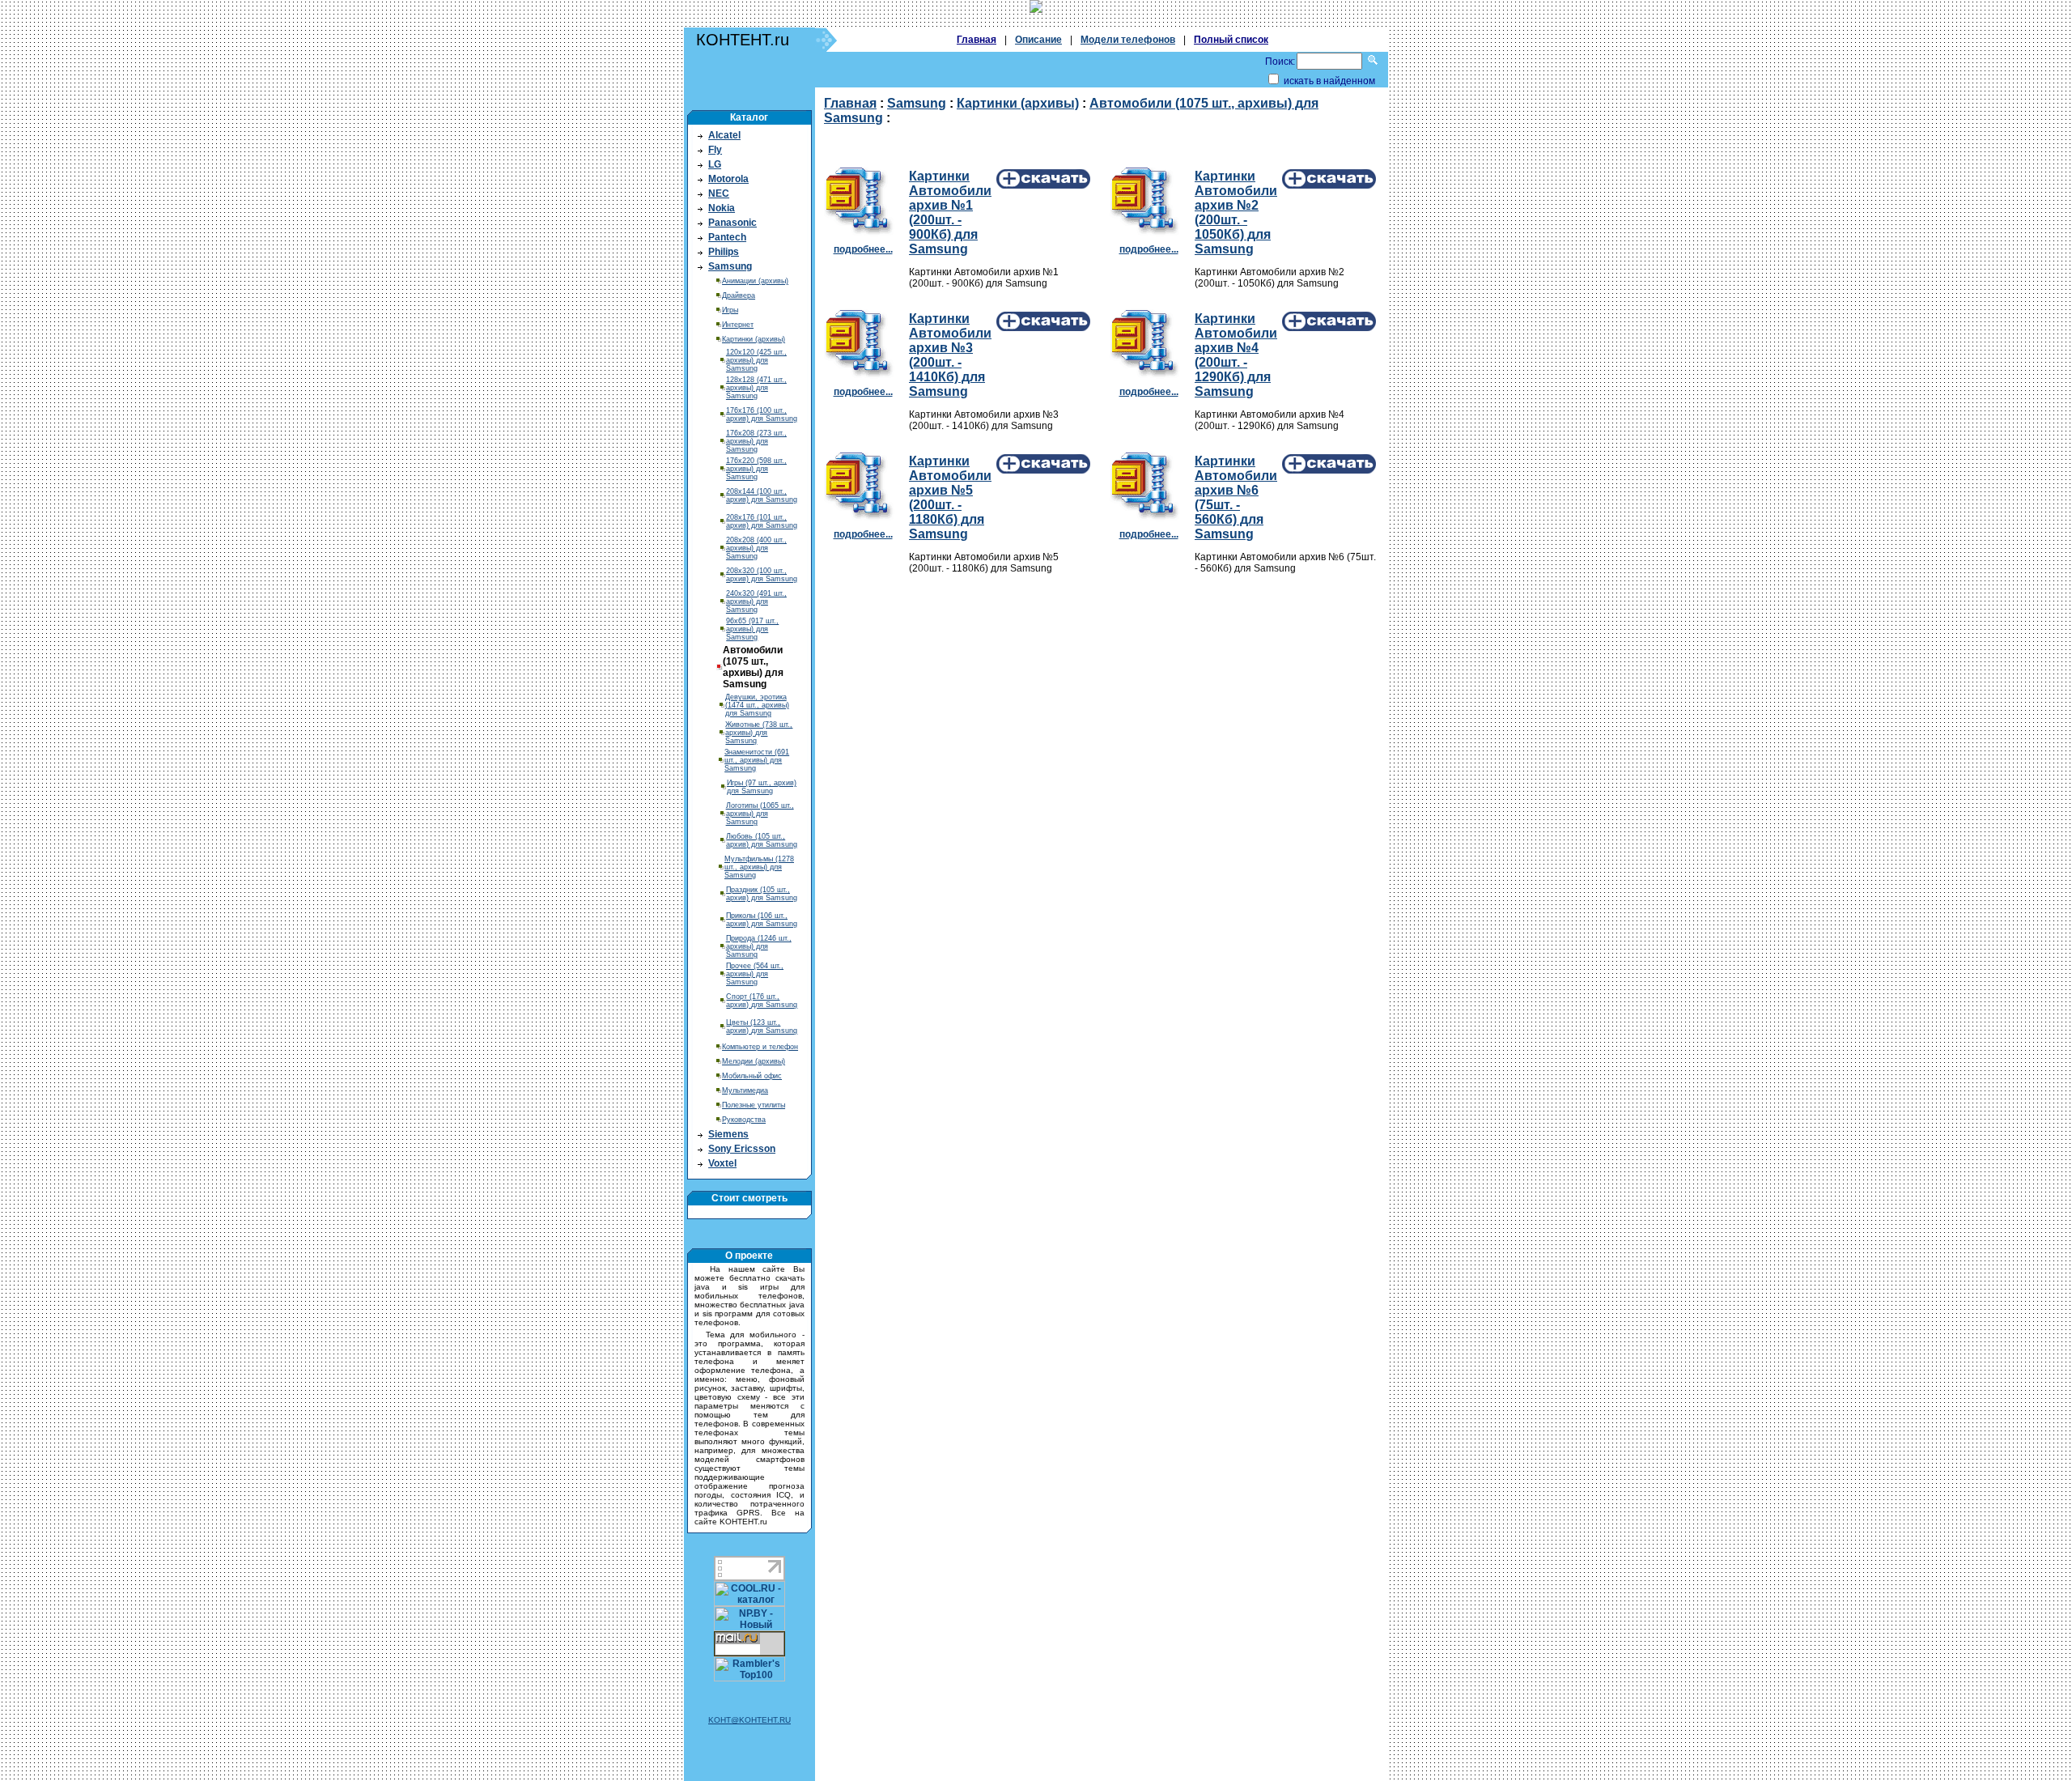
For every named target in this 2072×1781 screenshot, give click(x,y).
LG (715, 164)
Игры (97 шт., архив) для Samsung (762, 787)
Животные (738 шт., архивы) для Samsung (759, 733)
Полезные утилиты (754, 1105)
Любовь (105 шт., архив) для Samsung (762, 840)
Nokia (722, 208)
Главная (977, 40)
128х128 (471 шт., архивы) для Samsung (756, 388)
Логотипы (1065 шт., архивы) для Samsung (760, 814)
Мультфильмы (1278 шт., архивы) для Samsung (759, 867)
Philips (724, 252)
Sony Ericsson (742, 1149)
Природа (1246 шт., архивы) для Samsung (759, 946)
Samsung (730, 266)
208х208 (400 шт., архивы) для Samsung (756, 548)
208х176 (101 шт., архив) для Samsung (762, 521)
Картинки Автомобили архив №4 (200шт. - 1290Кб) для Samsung (1236, 355)
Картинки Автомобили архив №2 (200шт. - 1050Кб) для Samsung (1236, 213)
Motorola (728, 179)
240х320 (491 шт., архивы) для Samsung (756, 601)
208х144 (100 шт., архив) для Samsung (762, 495)
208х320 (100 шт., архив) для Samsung (762, 575)
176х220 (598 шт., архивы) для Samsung (756, 469)
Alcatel (724, 135)
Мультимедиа (745, 1090)
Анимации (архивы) (755, 281)
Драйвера (739, 295)
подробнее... (863, 249)
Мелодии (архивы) (754, 1061)
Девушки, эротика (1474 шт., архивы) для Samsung (757, 705)
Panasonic (732, 223)
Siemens (728, 1134)
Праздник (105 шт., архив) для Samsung (762, 894)
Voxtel (722, 1163)
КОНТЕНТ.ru (743, 40)
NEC (719, 193)
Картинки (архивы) (754, 339)
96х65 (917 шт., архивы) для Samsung (752, 629)
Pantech (727, 237)
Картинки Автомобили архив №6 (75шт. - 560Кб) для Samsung (1236, 497)
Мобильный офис (752, 1076)
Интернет (738, 325)
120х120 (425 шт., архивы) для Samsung (756, 360)
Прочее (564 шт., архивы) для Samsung (755, 974)
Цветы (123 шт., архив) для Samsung (762, 1027)
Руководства (744, 1120)
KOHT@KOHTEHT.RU (749, 1720)
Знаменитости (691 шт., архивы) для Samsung (757, 760)
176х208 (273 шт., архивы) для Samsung (756, 441)
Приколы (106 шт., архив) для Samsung (762, 920)
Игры (730, 310)
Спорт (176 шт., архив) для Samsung (762, 1001)
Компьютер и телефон (760, 1047)
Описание (1038, 40)
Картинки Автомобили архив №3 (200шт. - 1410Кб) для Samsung (950, 355)
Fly (715, 150)
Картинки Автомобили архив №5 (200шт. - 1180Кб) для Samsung (950, 497)
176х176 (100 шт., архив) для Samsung (762, 414)
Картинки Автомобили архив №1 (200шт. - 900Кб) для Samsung (950, 213)
